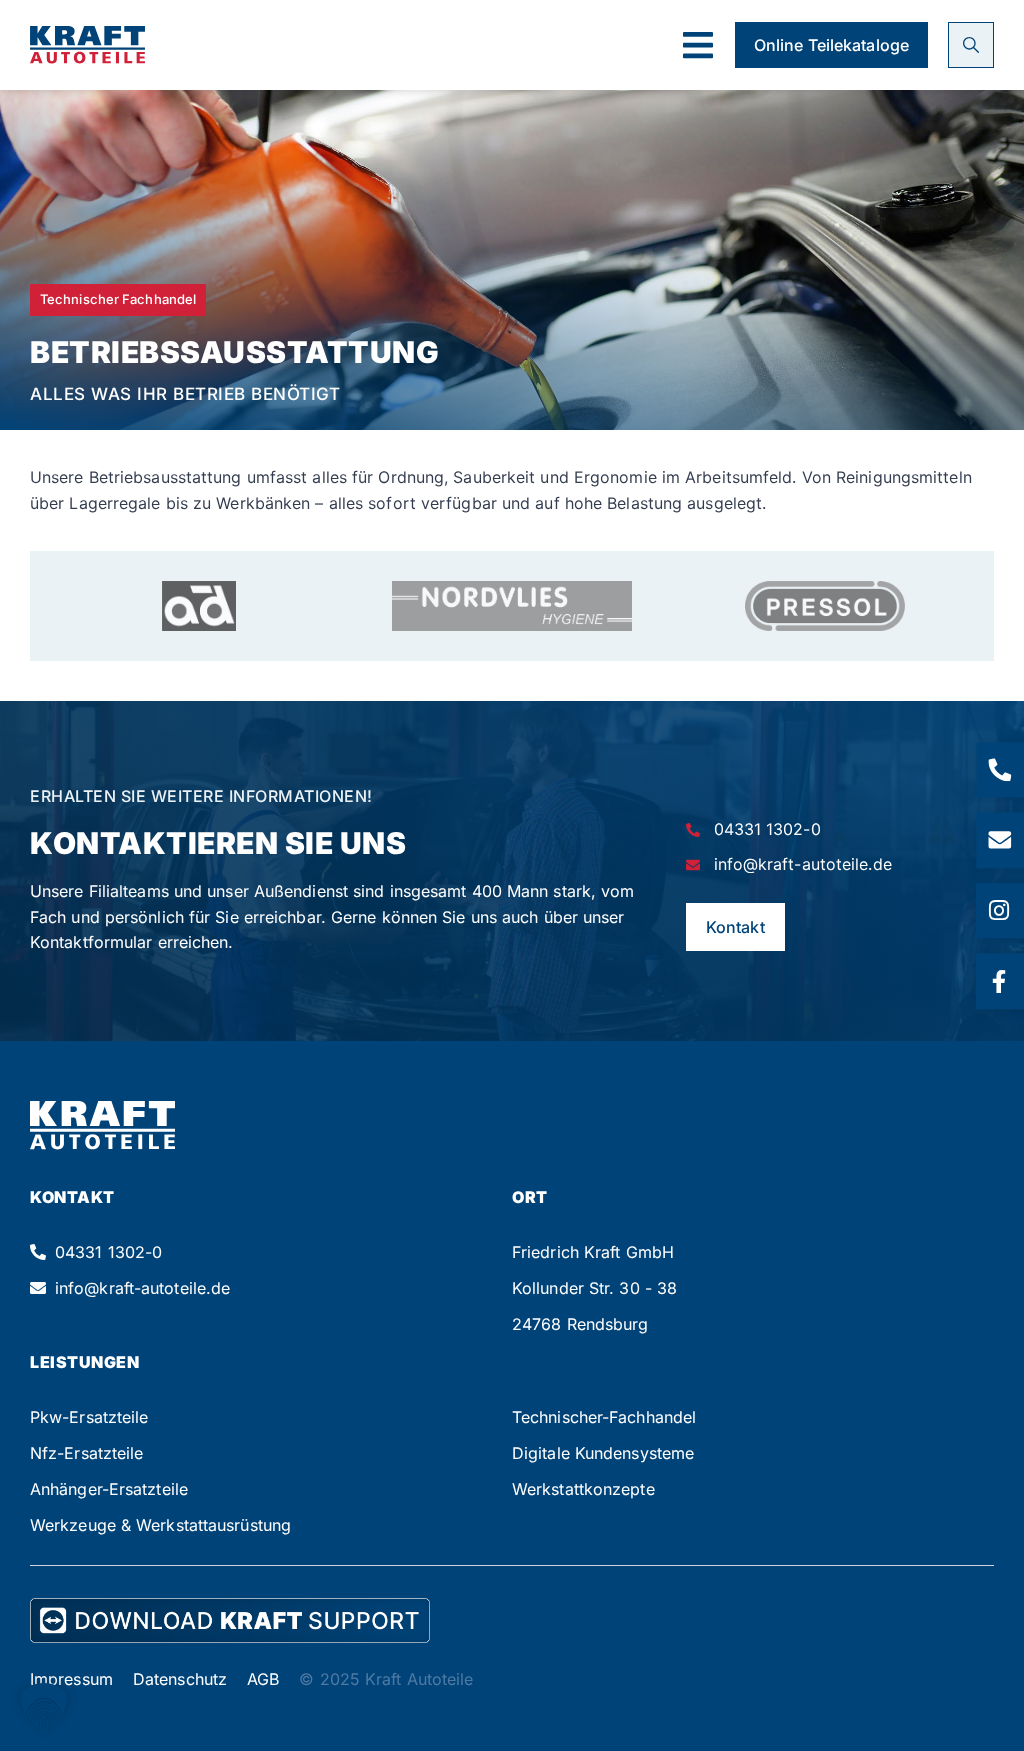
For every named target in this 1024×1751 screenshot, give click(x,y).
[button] (697, 45)
